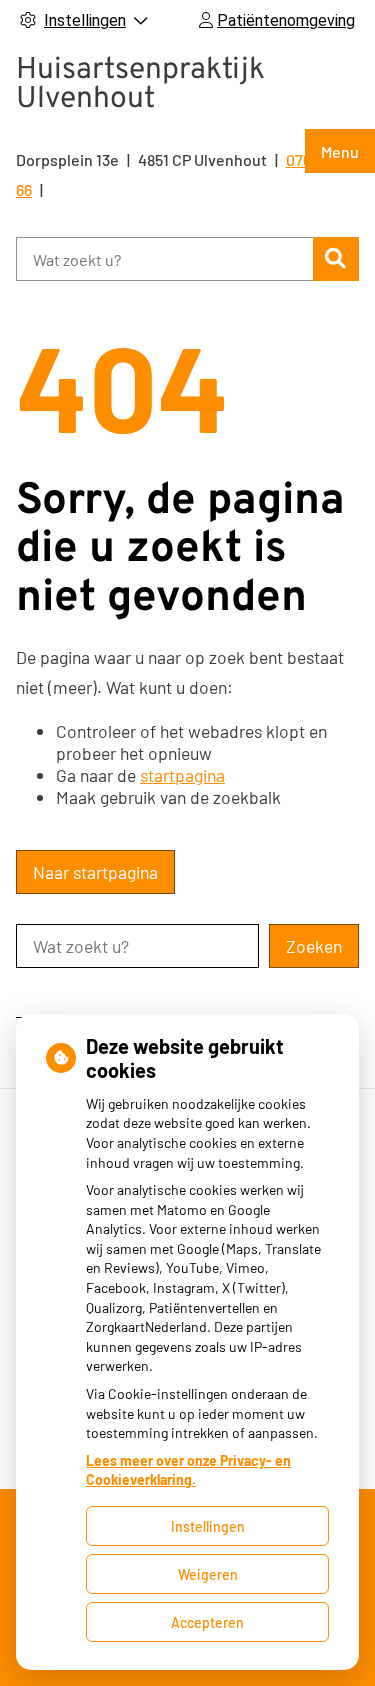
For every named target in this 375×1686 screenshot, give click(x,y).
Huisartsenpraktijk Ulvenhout (140, 85)
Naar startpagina (95, 872)
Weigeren (208, 1574)
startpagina (182, 775)
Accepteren (207, 1622)
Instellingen (208, 1526)
